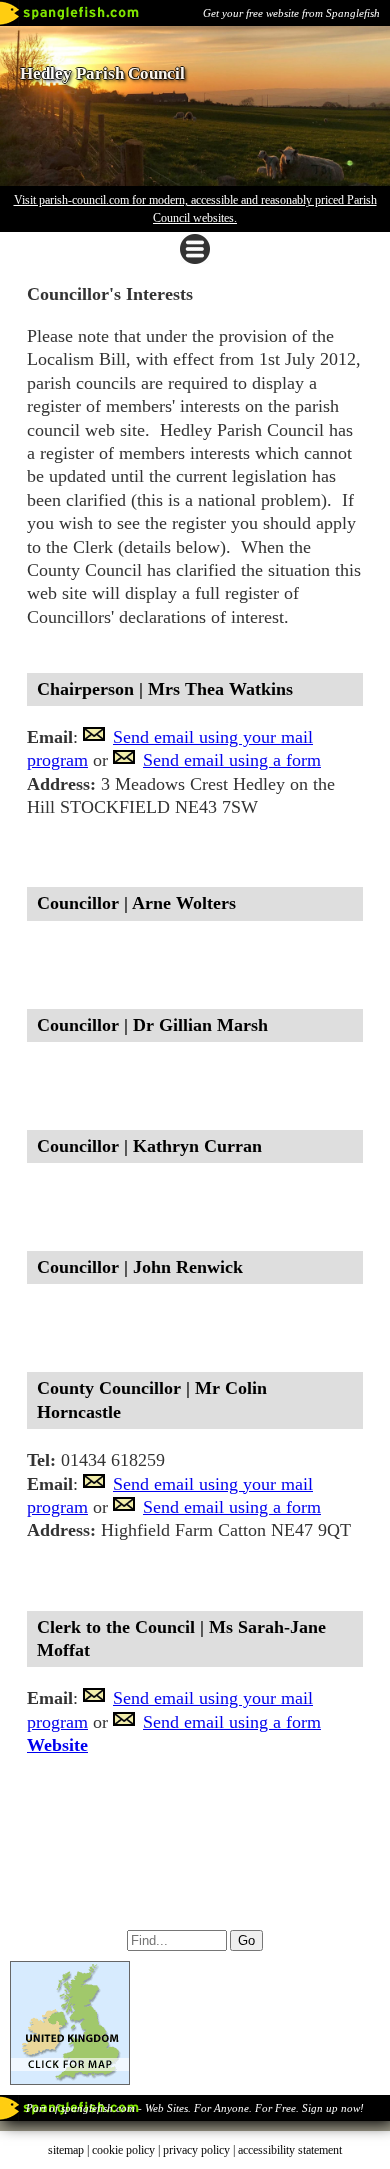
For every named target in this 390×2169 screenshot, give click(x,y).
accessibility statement (290, 2150)
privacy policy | (200, 2150)
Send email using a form (232, 760)
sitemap (66, 2150)
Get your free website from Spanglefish (291, 13)
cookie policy (123, 2150)
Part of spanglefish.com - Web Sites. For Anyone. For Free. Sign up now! (195, 2108)
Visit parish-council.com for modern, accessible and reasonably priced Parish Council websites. (195, 209)
